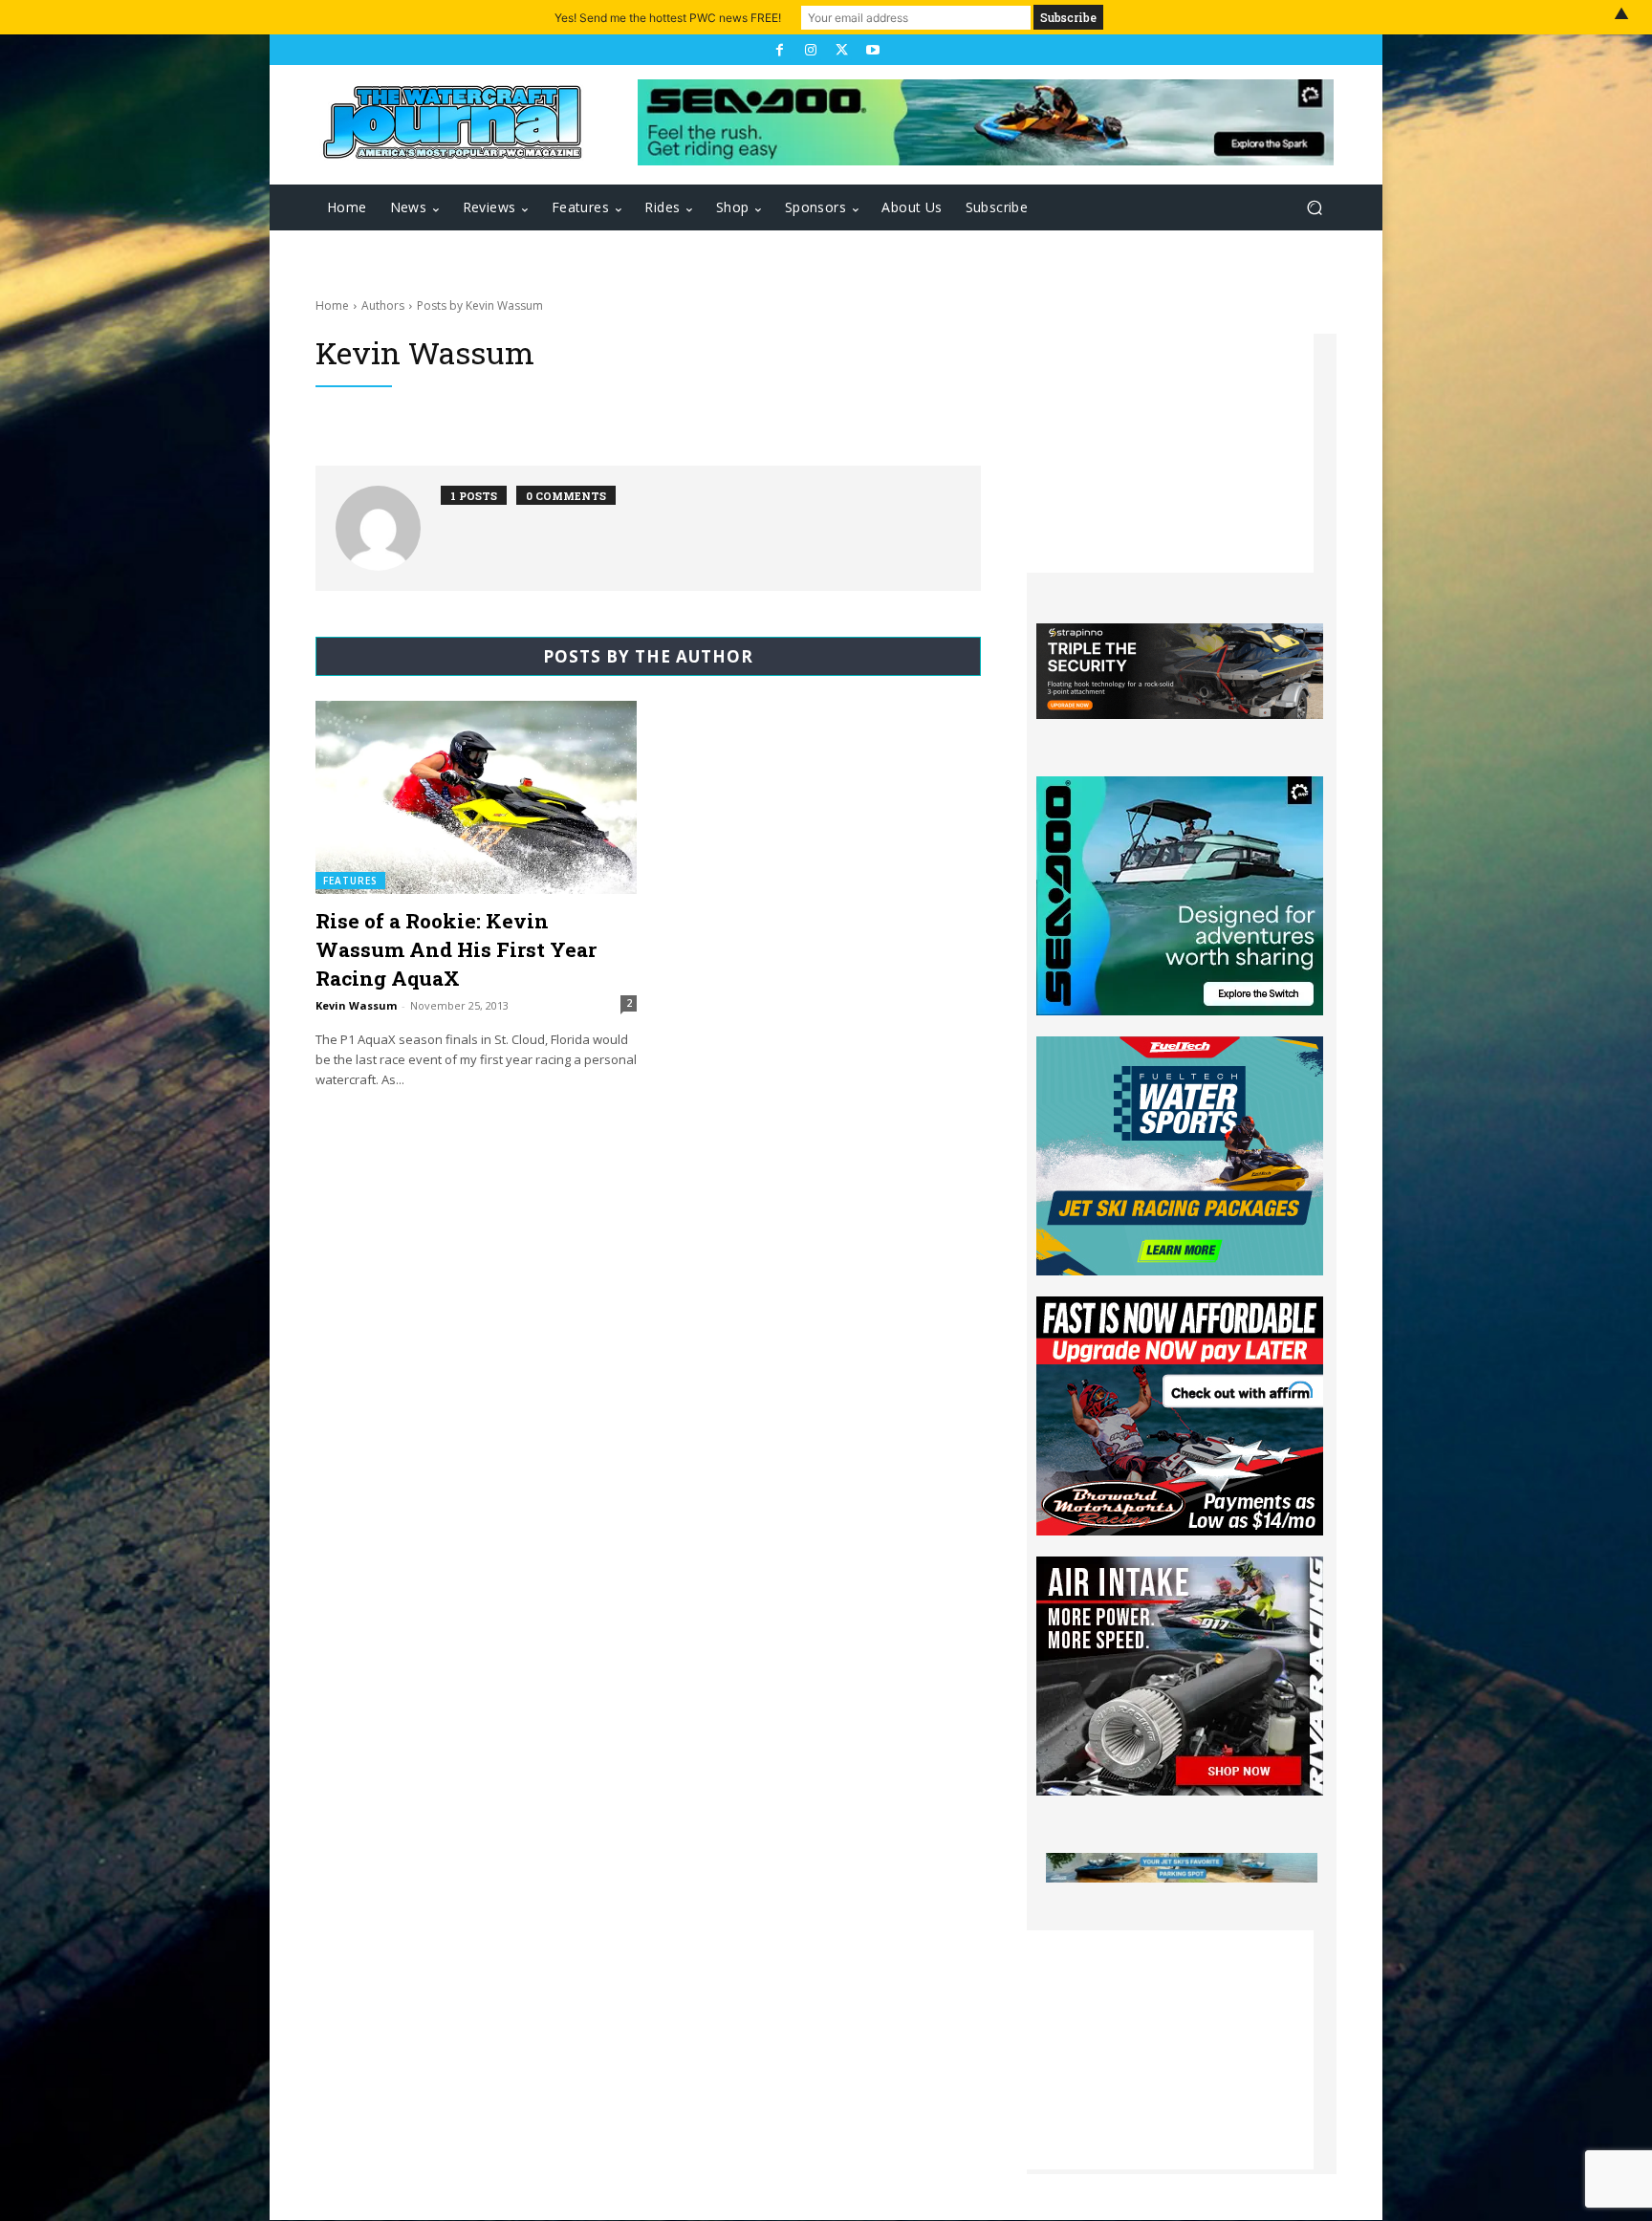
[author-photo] (388, 528)
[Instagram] (811, 50)
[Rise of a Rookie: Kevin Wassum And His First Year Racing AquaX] (476, 797)
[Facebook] (779, 50)
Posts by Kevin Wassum (480, 305)
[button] (1314, 208)
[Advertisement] (1170, 453)
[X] (841, 50)
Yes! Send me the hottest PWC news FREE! (668, 18)
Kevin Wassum (356, 1005)
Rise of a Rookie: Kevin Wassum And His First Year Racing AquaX (456, 949)
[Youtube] (872, 50)
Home (332, 305)
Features (350, 881)
